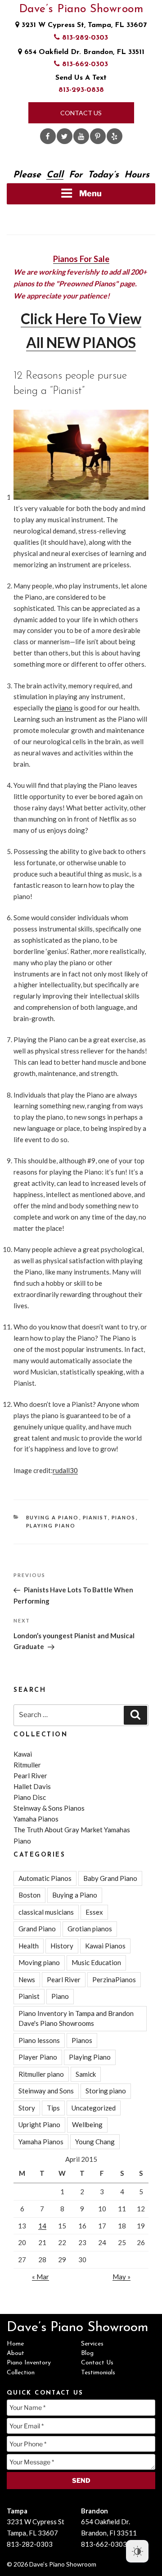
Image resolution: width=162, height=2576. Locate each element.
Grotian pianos (90, 1929)
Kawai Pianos (105, 1946)
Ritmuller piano (41, 2074)
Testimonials (98, 2373)
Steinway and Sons (46, 2091)
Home (15, 2344)
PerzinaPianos (114, 1979)
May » (121, 2277)
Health (29, 1946)
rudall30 (65, 1470)
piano (64, 708)
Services (92, 2344)
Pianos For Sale (81, 259)
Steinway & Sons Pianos (49, 1808)
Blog (87, 2353)
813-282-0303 (84, 38)
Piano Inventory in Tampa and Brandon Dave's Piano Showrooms (76, 2018)
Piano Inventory (29, 2363)
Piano (60, 1996)
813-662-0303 (84, 64)
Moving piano (39, 1962)
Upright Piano (39, 2124)
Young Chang (95, 2142)
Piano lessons (39, 2040)
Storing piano (106, 2091)
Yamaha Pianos (36, 1819)
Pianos (124, 1517)
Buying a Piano (53, 1517)
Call (55, 175)
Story (27, 2108)
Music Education (96, 1962)
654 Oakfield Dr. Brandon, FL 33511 (83, 52)
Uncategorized (94, 2108)
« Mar (40, 2277)
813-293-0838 (81, 90)
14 (42, 2226)
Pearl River (30, 1776)
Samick (86, 2074)
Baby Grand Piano (110, 1878)
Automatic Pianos (45, 1878)
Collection (21, 2373)
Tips (53, 2108)
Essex (94, 1912)
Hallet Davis (32, 1786)
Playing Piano (51, 1525)
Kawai (23, 1754)
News (27, 1979)
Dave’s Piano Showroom (81, 9)
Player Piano (38, 2057)
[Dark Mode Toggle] (137, 2551)
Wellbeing (87, 2124)
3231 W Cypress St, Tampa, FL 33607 (83, 25)
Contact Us (81, 113)
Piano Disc (30, 1797)
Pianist (95, 1517)
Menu (90, 193)
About (16, 2353)
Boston (29, 1895)
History (62, 1946)
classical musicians (46, 1912)
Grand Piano (37, 1929)
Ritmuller (27, 1765)
